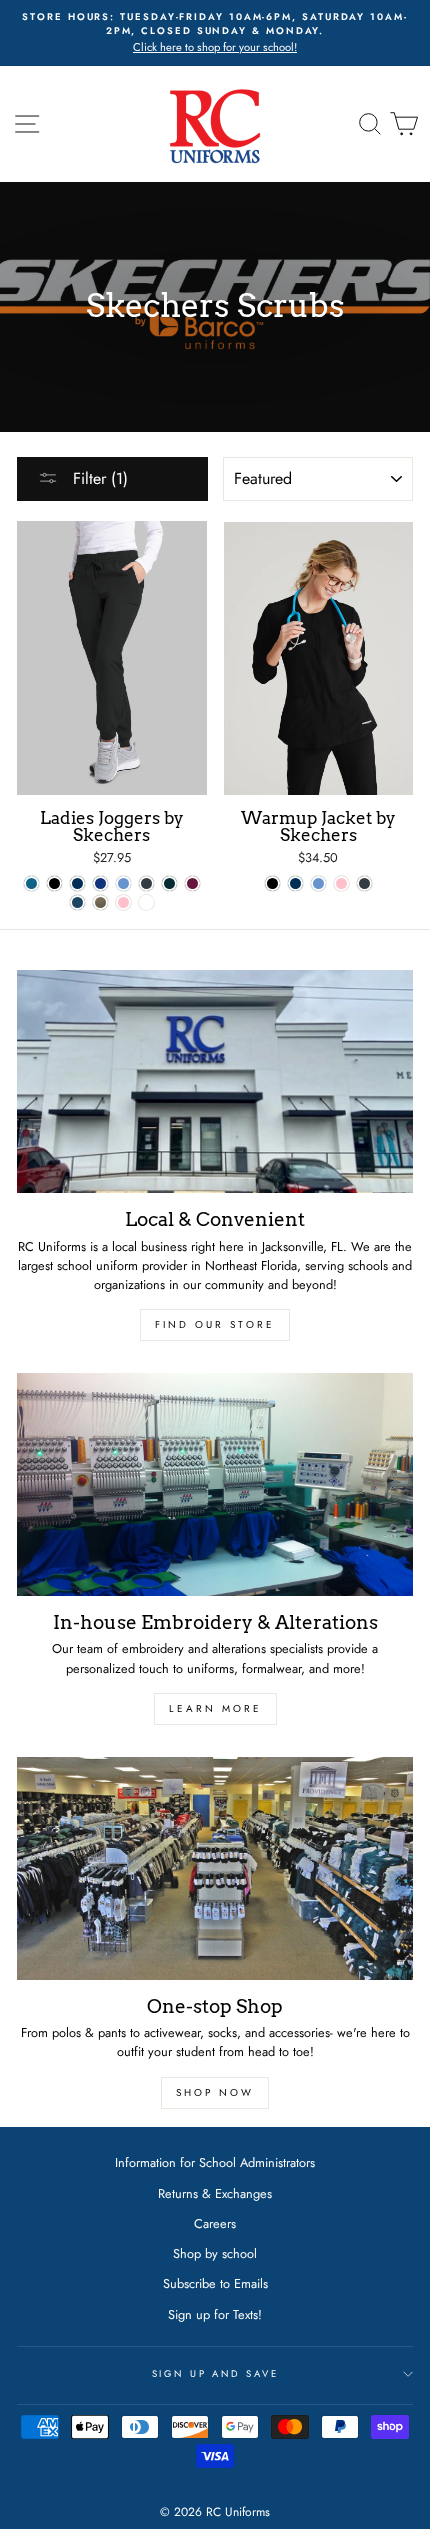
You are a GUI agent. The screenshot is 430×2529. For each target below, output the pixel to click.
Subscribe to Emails (215, 2283)
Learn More (215, 1708)
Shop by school (215, 2253)
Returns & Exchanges (215, 2193)
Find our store (215, 1324)
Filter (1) (98, 478)
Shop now (215, 2092)
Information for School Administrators (215, 2162)
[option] (215, 33)
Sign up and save (215, 2374)
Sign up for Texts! (215, 2314)
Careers (215, 2223)
